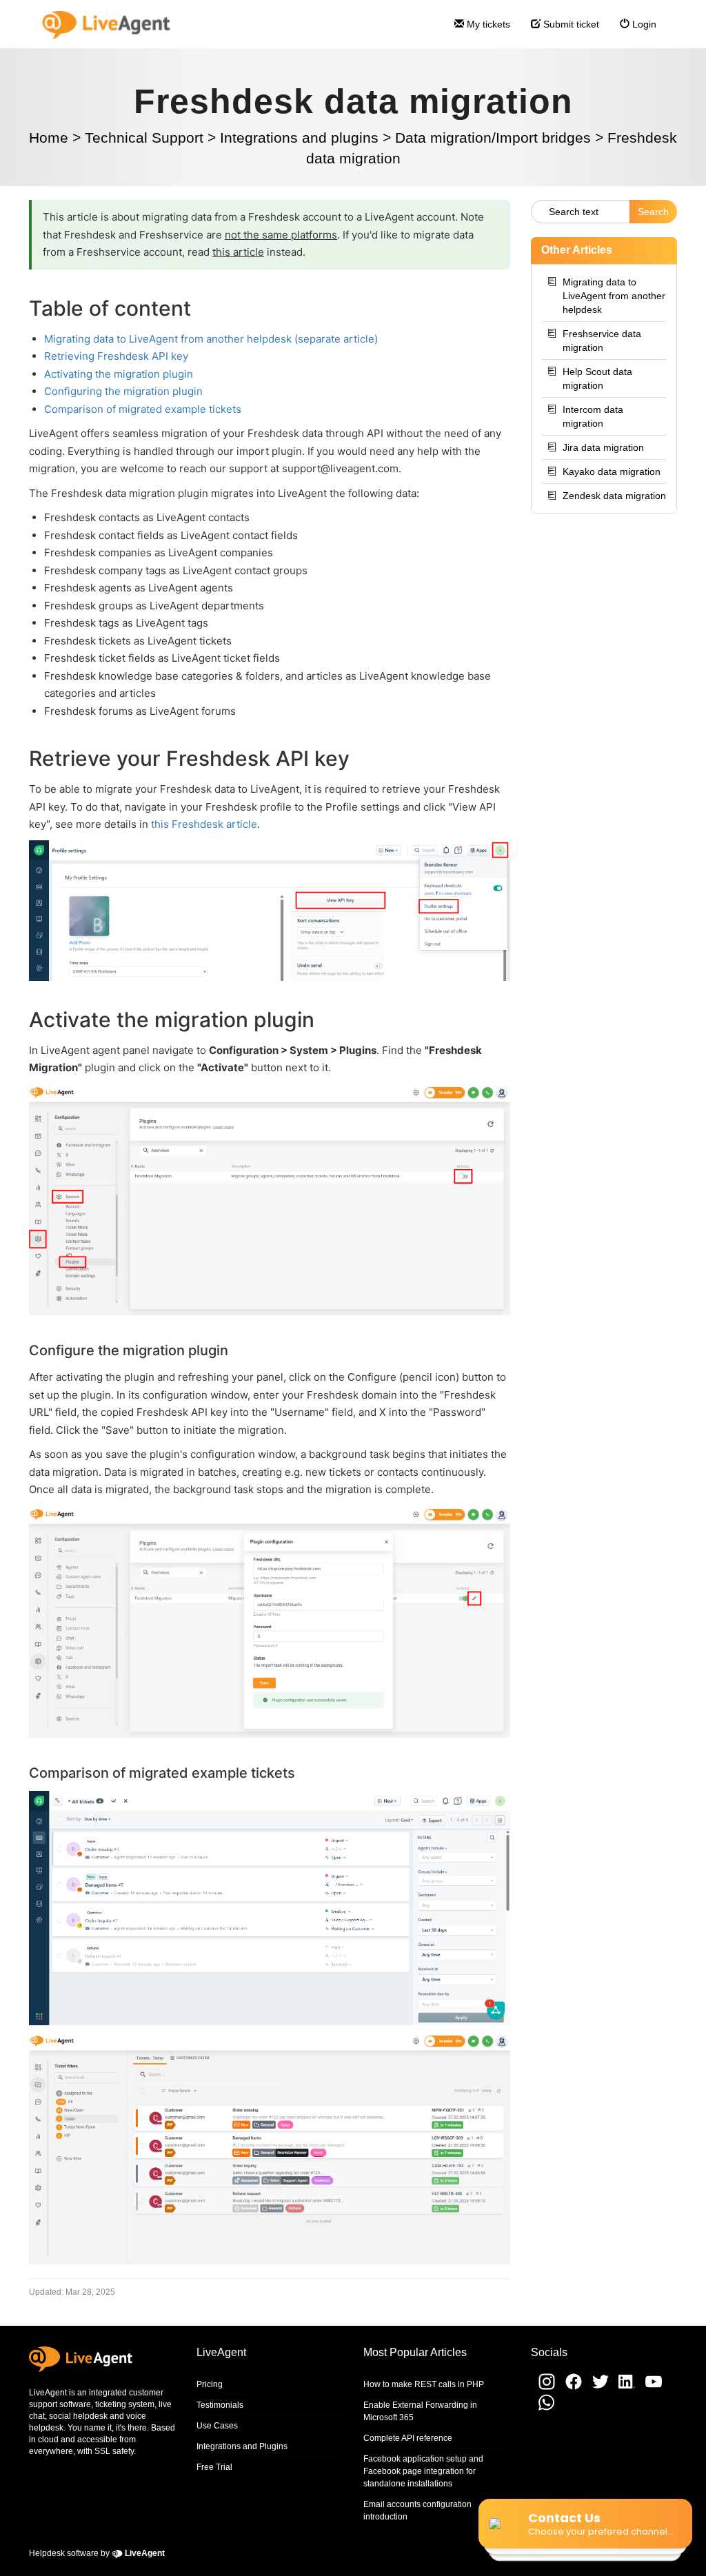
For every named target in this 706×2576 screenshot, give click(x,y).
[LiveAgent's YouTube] (649, 2387)
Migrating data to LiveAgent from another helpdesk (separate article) (211, 339)
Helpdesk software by (97, 2553)
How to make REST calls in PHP (424, 2384)
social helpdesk (78, 2416)
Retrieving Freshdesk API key (116, 356)
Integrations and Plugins (242, 2446)
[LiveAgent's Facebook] (571, 2387)
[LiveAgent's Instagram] (543, 2387)
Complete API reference (408, 2438)
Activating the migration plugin (119, 374)
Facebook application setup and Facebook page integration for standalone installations (423, 2471)
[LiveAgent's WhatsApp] (543, 2409)
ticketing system (125, 2404)
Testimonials (220, 2405)
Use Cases (217, 2426)
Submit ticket (570, 24)
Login (643, 24)
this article (238, 252)
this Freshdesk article (204, 824)
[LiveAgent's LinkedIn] (624, 2387)
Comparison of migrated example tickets (143, 409)
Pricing (210, 2384)
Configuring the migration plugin (123, 391)
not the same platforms (281, 235)
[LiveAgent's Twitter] (597, 2387)
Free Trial (214, 2467)
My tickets (487, 24)
